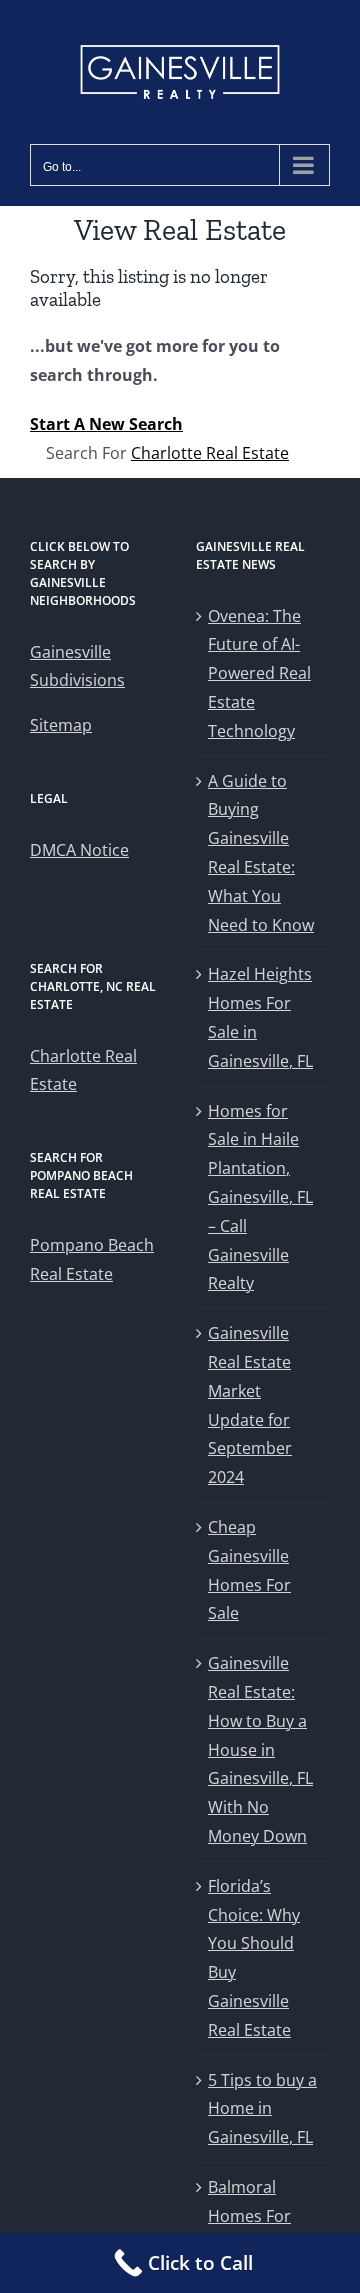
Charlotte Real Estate (210, 453)
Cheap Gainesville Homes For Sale (249, 1570)
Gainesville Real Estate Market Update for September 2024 (250, 1405)
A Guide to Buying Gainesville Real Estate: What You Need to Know (261, 853)
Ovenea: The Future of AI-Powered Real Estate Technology (259, 673)
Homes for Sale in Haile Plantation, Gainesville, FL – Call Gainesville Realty (260, 1197)
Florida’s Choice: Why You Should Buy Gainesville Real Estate (254, 1958)
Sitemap (61, 725)
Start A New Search (106, 424)
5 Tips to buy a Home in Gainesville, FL (262, 2109)
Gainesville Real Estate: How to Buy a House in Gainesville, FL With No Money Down (260, 1749)
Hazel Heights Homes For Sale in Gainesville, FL (260, 1017)
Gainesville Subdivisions (77, 666)
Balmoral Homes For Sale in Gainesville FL (258, 2230)
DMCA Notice (79, 850)
